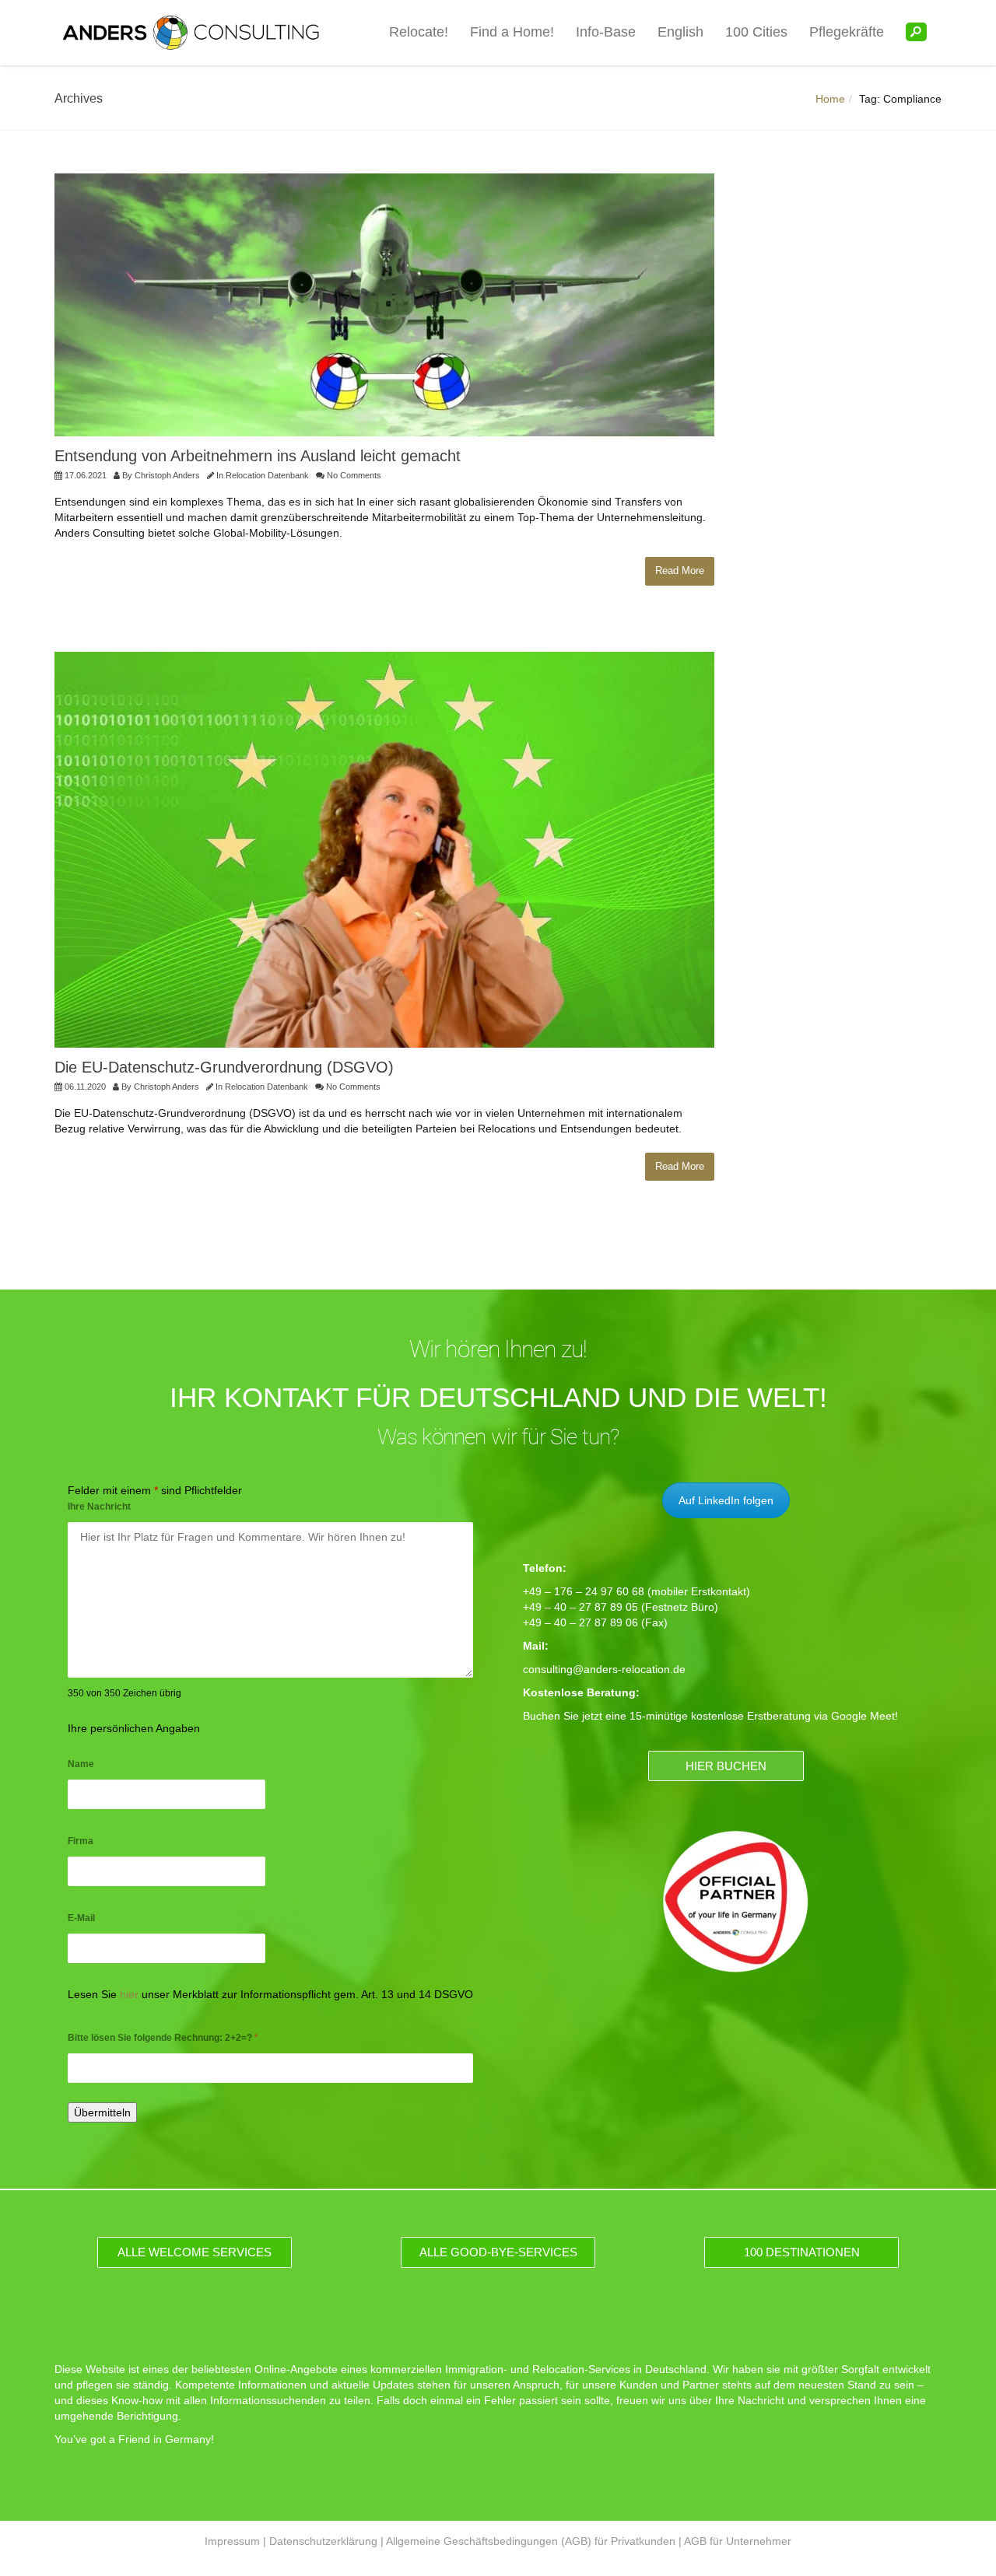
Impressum (232, 2541)
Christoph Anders (167, 475)
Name (81, 1764)
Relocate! (419, 32)
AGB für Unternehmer (738, 2541)
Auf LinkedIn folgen (726, 1500)
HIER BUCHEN (726, 1766)
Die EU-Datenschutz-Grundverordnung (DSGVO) (224, 1067)
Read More (680, 570)
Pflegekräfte (847, 32)
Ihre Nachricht (99, 1507)
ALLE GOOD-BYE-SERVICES (498, 2252)
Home (830, 99)
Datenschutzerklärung (323, 2541)
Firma (81, 1841)
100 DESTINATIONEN (802, 2252)
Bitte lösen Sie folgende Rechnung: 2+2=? (163, 2038)
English (680, 32)
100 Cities (756, 32)
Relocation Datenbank (267, 475)
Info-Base (606, 32)
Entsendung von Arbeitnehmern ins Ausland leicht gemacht (258, 456)
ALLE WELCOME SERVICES (195, 2252)
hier (129, 1994)
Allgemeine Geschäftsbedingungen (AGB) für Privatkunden (531, 2541)
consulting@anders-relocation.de (604, 1669)
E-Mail (81, 1918)
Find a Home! (512, 32)
